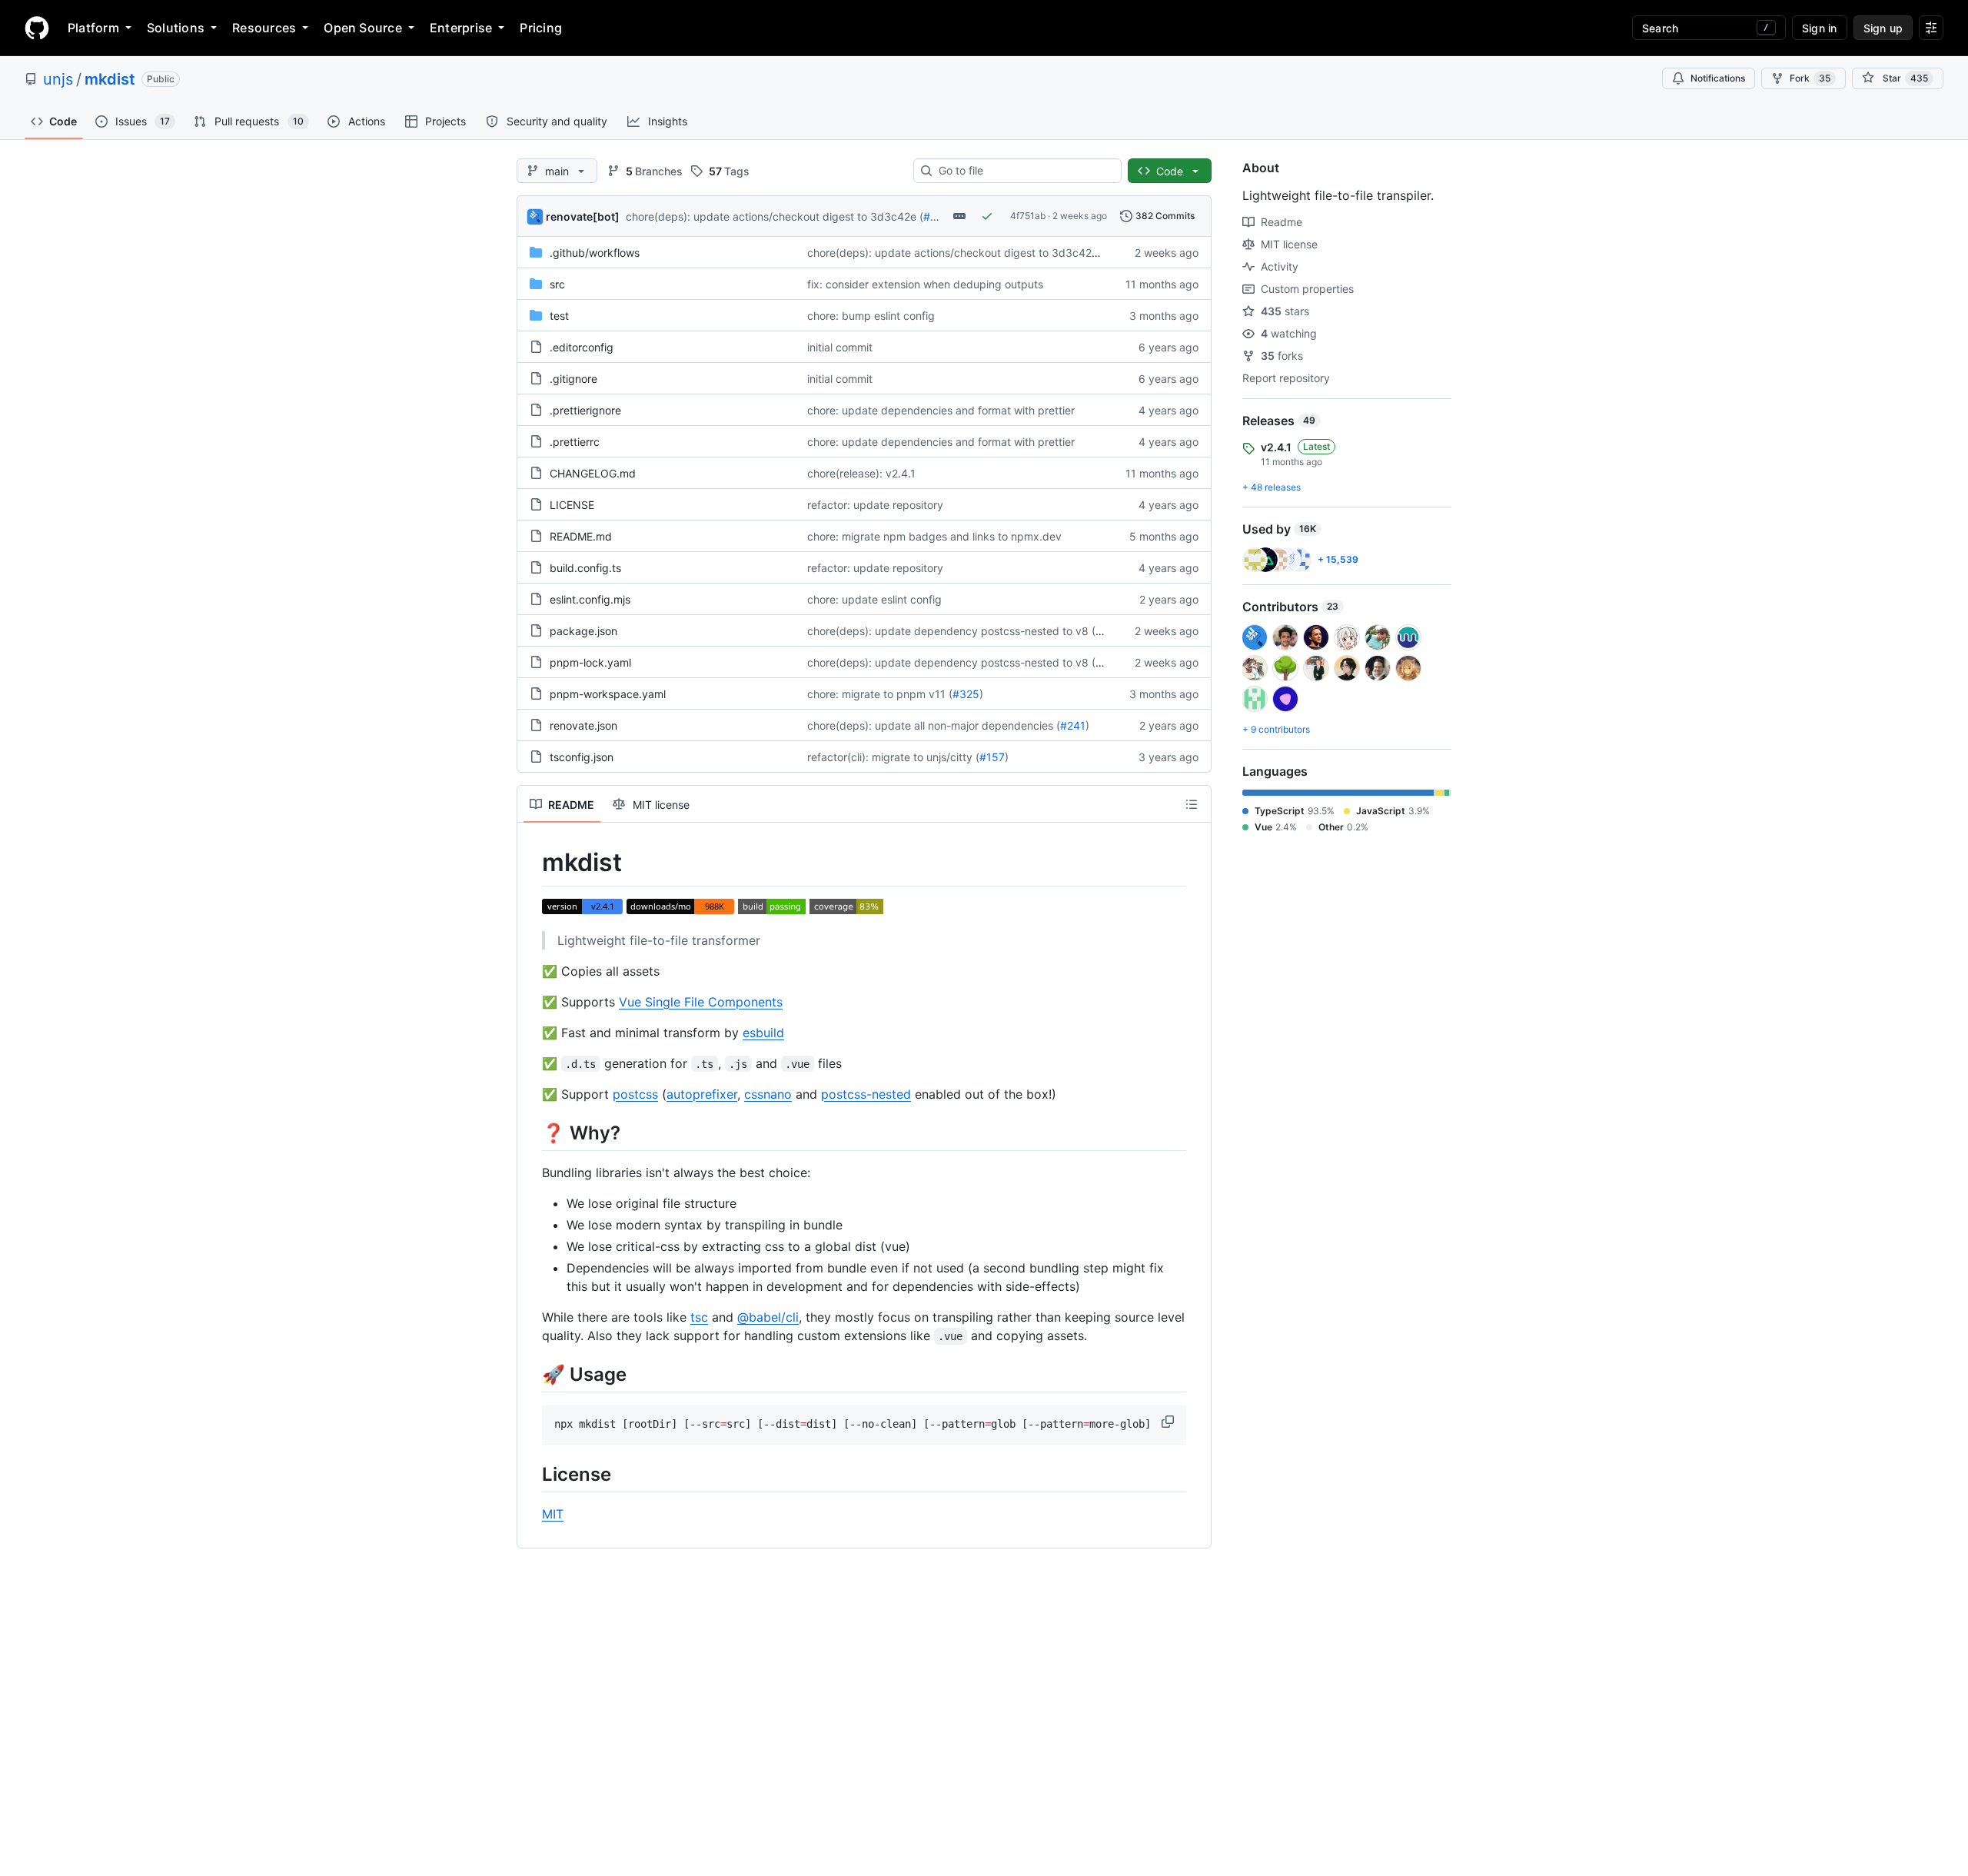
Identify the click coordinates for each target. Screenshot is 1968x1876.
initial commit (840, 347)
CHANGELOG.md (593, 473)
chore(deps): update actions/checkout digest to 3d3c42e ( (775, 216)
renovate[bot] (583, 216)
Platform (93, 28)
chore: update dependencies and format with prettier (941, 410)
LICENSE (572, 505)
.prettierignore (585, 410)
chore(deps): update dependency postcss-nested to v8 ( (951, 631)
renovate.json (583, 725)
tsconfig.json (582, 757)
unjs (58, 79)
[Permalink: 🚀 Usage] (531, 1374)
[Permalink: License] (531, 1474)
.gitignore (573, 379)
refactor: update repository (875, 505)
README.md (581, 536)
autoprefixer (702, 1094)
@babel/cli (768, 1317)
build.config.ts (585, 568)
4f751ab (1028, 216)
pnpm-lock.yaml (590, 662)
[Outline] (1192, 804)
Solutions (176, 28)
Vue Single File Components (701, 1002)
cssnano (768, 1094)
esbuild (763, 1033)
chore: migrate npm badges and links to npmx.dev (934, 536)
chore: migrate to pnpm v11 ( (880, 694)
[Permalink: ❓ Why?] (531, 1133)
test (559, 316)
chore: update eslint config (874, 599)
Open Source (363, 28)
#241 (1073, 725)
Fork (1810, 78)
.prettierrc (575, 442)
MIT (553, 1514)
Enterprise (461, 28)
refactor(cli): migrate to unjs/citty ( (893, 757)
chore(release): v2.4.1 (861, 473)
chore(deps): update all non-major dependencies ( (934, 725)
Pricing (541, 28)
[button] (1169, 1422)
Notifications (1718, 78)
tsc (699, 1317)
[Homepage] (37, 28)
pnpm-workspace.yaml (608, 694)
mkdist (110, 79)
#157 (992, 757)
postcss (635, 1094)
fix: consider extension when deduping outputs (925, 284)
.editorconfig (582, 347)
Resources (264, 28)
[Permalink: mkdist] (531, 863)
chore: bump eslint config (871, 316)
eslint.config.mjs (590, 599)
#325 (966, 694)
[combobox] (1024, 171)
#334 (937, 216)
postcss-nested (866, 1094)
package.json (583, 631)
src (557, 284)
